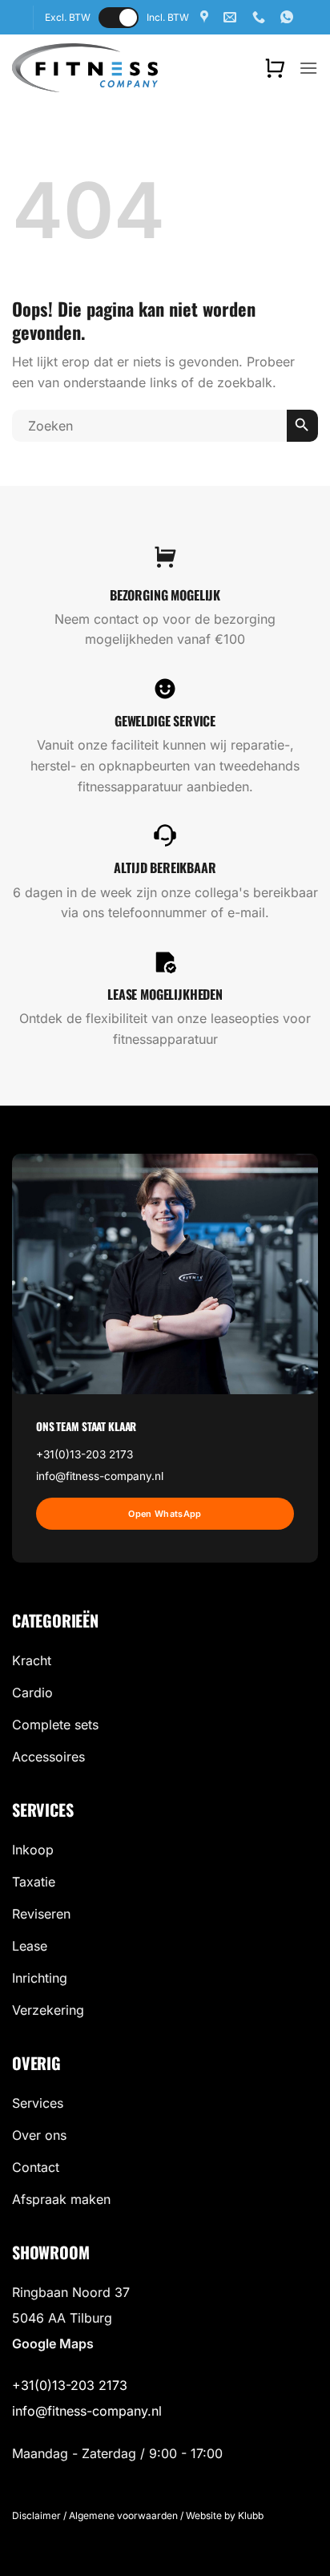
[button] (275, 68)
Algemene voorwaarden (123, 2515)
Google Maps (53, 2343)
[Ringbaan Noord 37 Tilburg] (206, 17)
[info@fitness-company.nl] (232, 17)
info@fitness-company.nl (100, 1476)
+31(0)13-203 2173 (85, 1454)
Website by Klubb (225, 2515)
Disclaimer (36, 2515)
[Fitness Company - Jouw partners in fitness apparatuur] (85, 67)
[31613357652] (289, 17)
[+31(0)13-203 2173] (261, 17)
